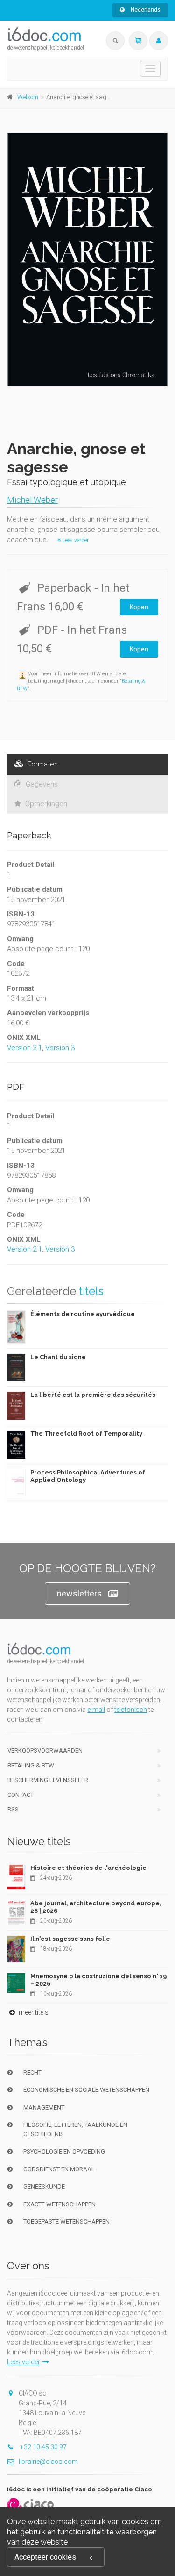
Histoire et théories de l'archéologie (88, 1868)
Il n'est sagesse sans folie (70, 1939)
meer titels (33, 2012)
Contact (21, 1795)
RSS (13, 1809)
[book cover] (88, 260)
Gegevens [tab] (41, 784)
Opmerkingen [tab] (45, 804)
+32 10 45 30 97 (43, 2447)
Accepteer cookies (45, 2557)
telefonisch (131, 1710)
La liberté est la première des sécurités (93, 1395)
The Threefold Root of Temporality (86, 1434)
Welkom (28, 97)
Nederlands (145, 10)
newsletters (79, 1593)
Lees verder (75, 540)
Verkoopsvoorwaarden (45, 1750)
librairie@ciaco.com (48, 2462)
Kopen (139, 607)
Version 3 (60, 1048)
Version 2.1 (24, 1048)
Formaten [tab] (42, 764)
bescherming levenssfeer (48, 1780)
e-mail (96, 1710)
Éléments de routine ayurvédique (83, 1314)
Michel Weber (32, 500)
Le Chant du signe (58, 1357)
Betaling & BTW (31, 1765)
